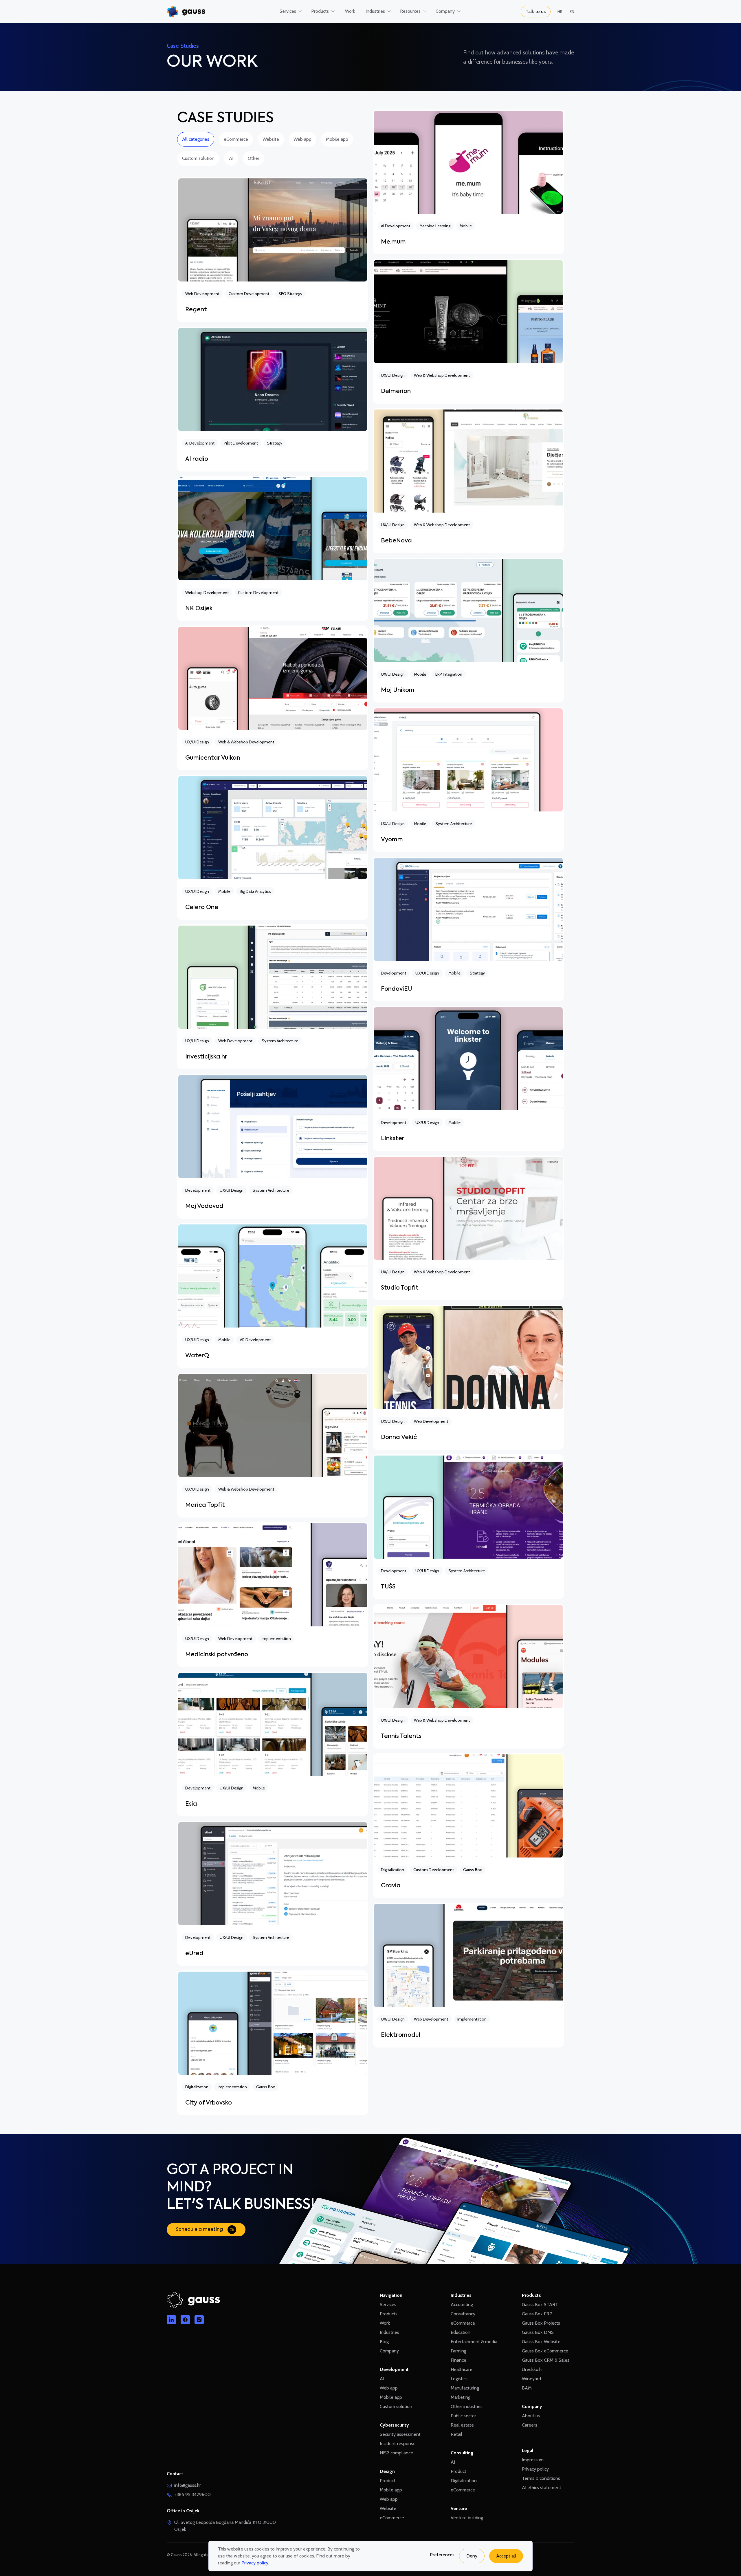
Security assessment (400, 2434)
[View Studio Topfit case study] (468, 1228)
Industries (389, 2332)
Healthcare (462, 2369)
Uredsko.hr (532, 2369)
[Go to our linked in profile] (171, 2320)
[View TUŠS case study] (468, 1527)
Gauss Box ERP (537, 2314)
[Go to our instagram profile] (199, 2320)
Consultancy (463, 2314)
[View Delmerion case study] (468, 331)
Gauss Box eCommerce (545, 2351)
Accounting (462, 2304)
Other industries (467, 2406)
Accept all (506, 2556)
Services (388, 2304)
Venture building (467, 2518)
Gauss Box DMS (538, 2332)
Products (389, 2314)
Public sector (463, 2416)
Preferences (442, 2555)
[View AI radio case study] (273, 399)
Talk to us (536, 11)
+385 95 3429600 (192, 2494)
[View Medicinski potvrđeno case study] (273, 1595)
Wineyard (531, 2379)
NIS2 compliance (396, 2453)
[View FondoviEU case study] (468, 929)
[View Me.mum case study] (468, 182)
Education (461, 2332)
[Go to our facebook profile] (185, 2320)
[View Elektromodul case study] (468, 1975)
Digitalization (464, 2481)
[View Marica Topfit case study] (273, 1445)
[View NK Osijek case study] (273, 549)
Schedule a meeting (199, 2230)
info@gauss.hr (188, 2485)
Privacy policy (535, 2469)
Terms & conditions (541, 2478)
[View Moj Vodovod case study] (273, 1146)
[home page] (186, 12)
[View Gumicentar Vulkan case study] (273, 698)
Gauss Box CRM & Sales (546, 2360)
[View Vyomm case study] (468, 780)
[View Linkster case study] (468, 1078)
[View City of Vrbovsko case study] (273, 2043)
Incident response (398, 2444)
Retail (456, 2434)
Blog (384, 2342)
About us (531, 2416)
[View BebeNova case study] (468, 481)
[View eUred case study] (273, 1893)
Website (271, 139)
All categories (196, 139)
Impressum (533, 2460)
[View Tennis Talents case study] (468, 1676)
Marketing (461, 2397)
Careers (530, 2425)
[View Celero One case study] (273, 847)
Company (389, 2351)
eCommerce (236, 139)
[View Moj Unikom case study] (468, 630)
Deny (472, 2556)
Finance (458, 2360)
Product (388, 2481)
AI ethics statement (542, 2488)
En (572, 12)
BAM (527, 2388)
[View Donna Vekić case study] (468, 1377)
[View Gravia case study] (468, 1826)
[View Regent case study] (273, 250)
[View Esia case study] (273, 1744)
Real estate (462, 2425)
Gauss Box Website (541, 2342)
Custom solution (198, 158)
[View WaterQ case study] (273, 1296)
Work (385, 2323)
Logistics (459, 2379)
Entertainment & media (474, 2342)
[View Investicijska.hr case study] (273, 997)
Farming (458, 2351)
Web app (302, 139)
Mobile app (337, 139)
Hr (560, 12)
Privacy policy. (255, 2563)
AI (231, 158)
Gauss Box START (540, 2304)
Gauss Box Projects (541, 2323)
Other (254, 158)
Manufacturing (465, 2388)
